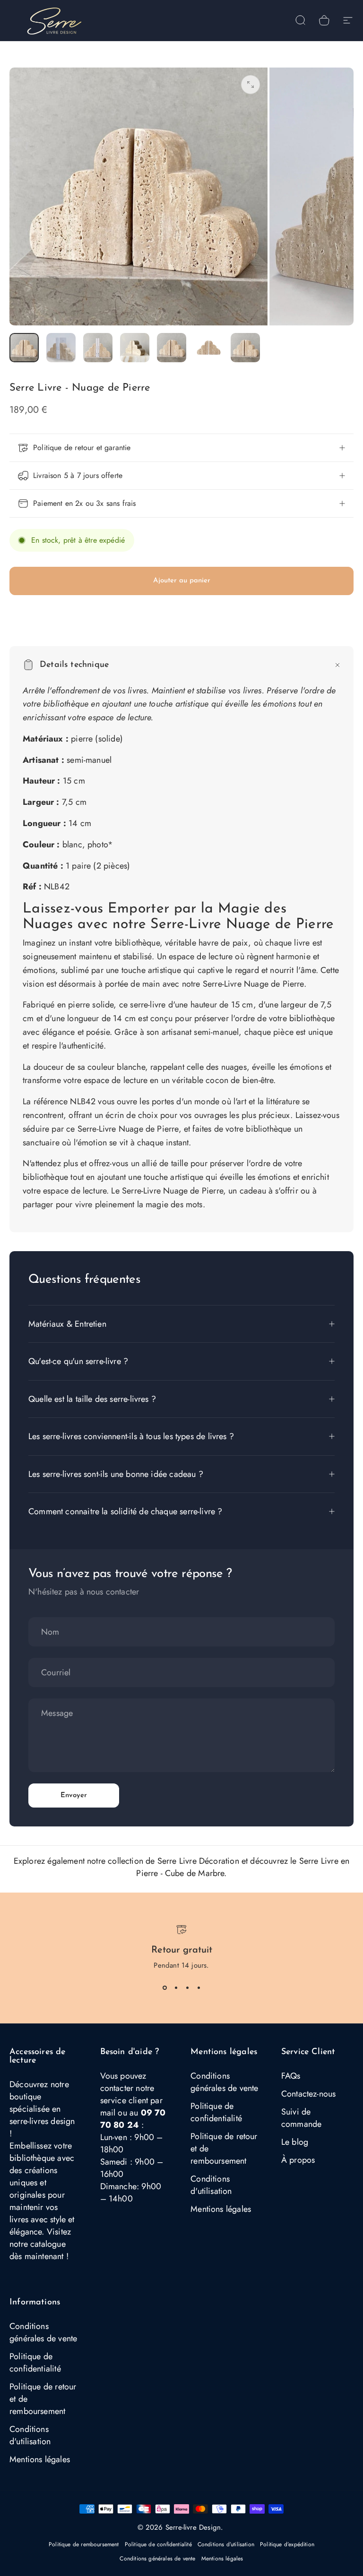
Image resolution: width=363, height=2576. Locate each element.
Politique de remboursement (84, 2544)
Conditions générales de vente (224, 2082)
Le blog (295, 2142)
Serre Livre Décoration (198, 1861)
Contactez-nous (309, 2094)
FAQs (291, 2076)
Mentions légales (221, 2209)
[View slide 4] (199, 1987)
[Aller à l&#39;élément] (24, 348)
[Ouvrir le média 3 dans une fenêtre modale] (251, 85)
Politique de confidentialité (216, 2112)
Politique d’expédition (287, 2544)
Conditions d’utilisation (226, 2544)
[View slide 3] (187, 1987)
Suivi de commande (301, 2118)
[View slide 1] (164, 1987)
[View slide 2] (176, 1987)
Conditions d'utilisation (211, 2185)
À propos (298, 2160)
